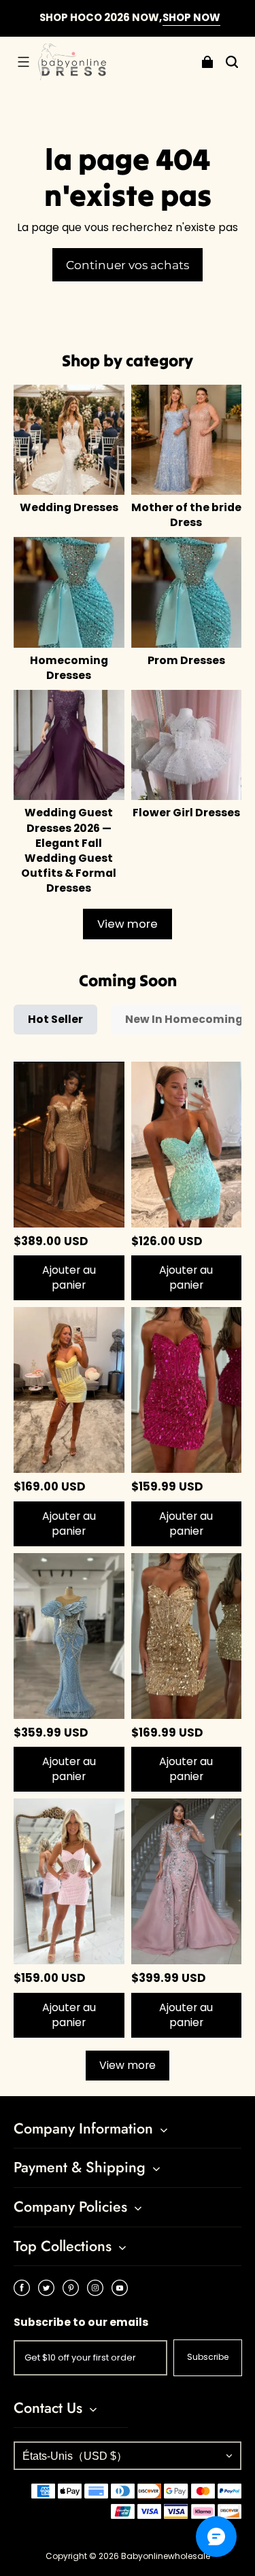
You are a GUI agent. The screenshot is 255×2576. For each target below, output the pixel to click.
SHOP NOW (189, 17)
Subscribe (208, 2357)
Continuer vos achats (128, 265)
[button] (23, 62)
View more (128, 924)
